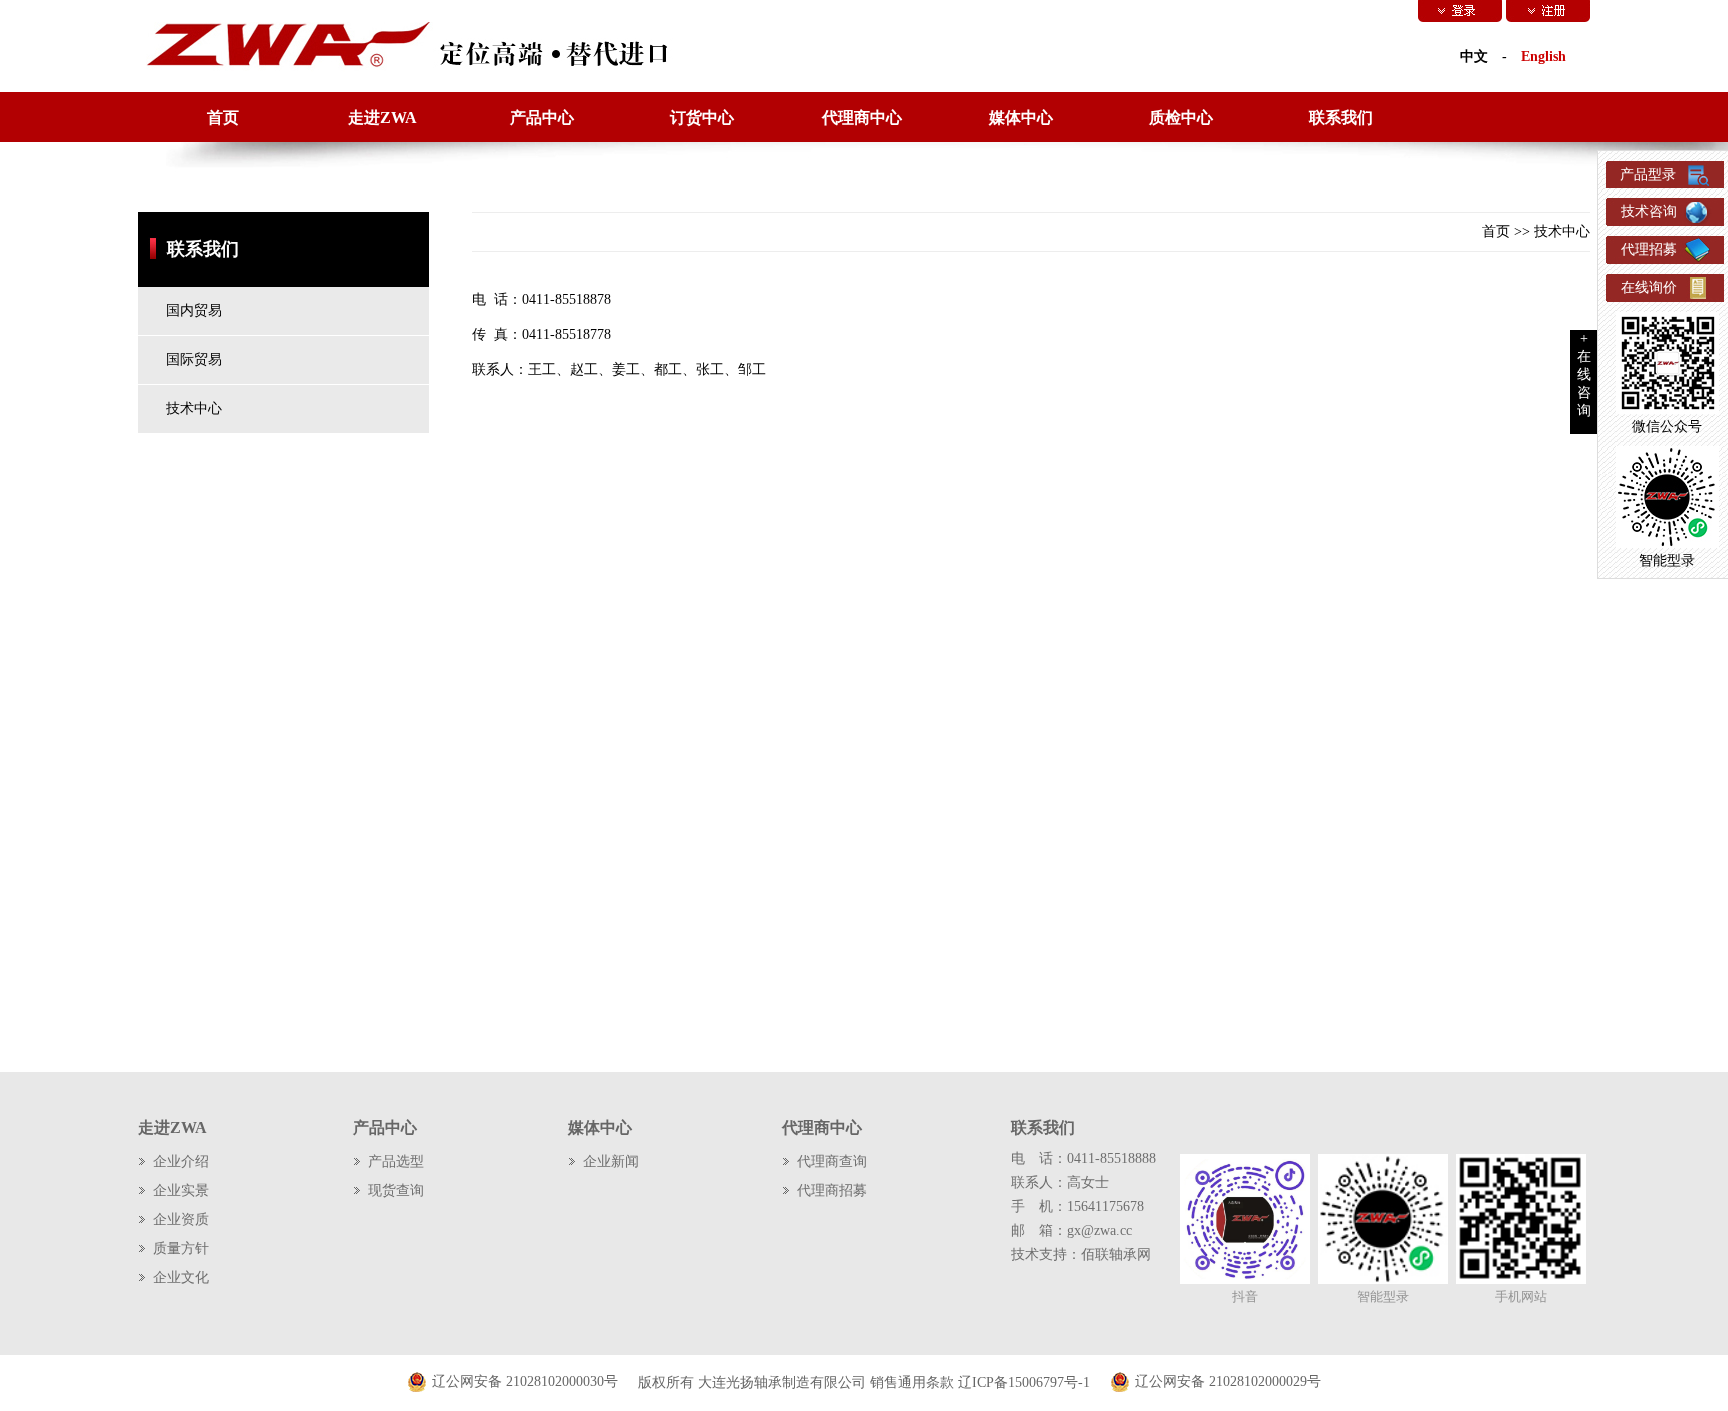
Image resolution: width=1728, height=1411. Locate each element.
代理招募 (1649, 249)
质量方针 (181, 1248)
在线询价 (1649, 287)
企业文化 (181, 1277)
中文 (1474, 56)
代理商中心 (862, 117)
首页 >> (1508, 231)
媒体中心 (1021, 117)
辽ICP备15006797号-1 (1024, 1382)
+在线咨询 (1584, 374)
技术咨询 (1649, 211)
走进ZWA (382, 117)
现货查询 (396, 1190)
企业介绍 (181, 1161)
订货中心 (702, 117)
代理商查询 (832, 1161)
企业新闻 (611, 1161)
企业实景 (181, 1190)
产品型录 (1648, 174)
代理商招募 (832, 1190)
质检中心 (1181, 117)
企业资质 (181, 1219)
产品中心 (542, 117)
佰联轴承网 (1116, 1254)
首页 (223, 117)
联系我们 (1341, 117)
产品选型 (396, 1161)
